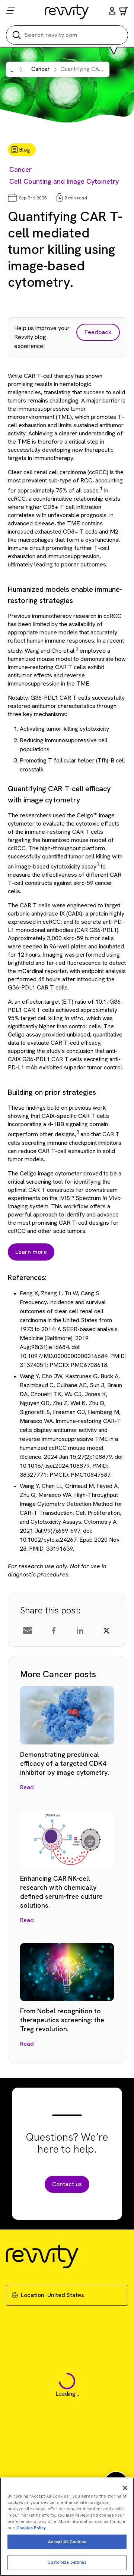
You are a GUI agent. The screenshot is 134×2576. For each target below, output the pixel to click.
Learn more (31, 1252)
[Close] (125, 2488)
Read (27, 1787)
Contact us (67, 2184)
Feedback (98, 332)
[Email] (28, 1631)
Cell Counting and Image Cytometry (64, 181)
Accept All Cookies (67, 2542)
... (11, 70)
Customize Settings (67, 2562)
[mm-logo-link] (67, 12)
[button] (112, 12)
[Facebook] (54, 1631)
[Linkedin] (80, 1631)
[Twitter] (106, 1631)
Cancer (20, 169)
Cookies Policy (31, 2528)
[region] (67, 2527)
